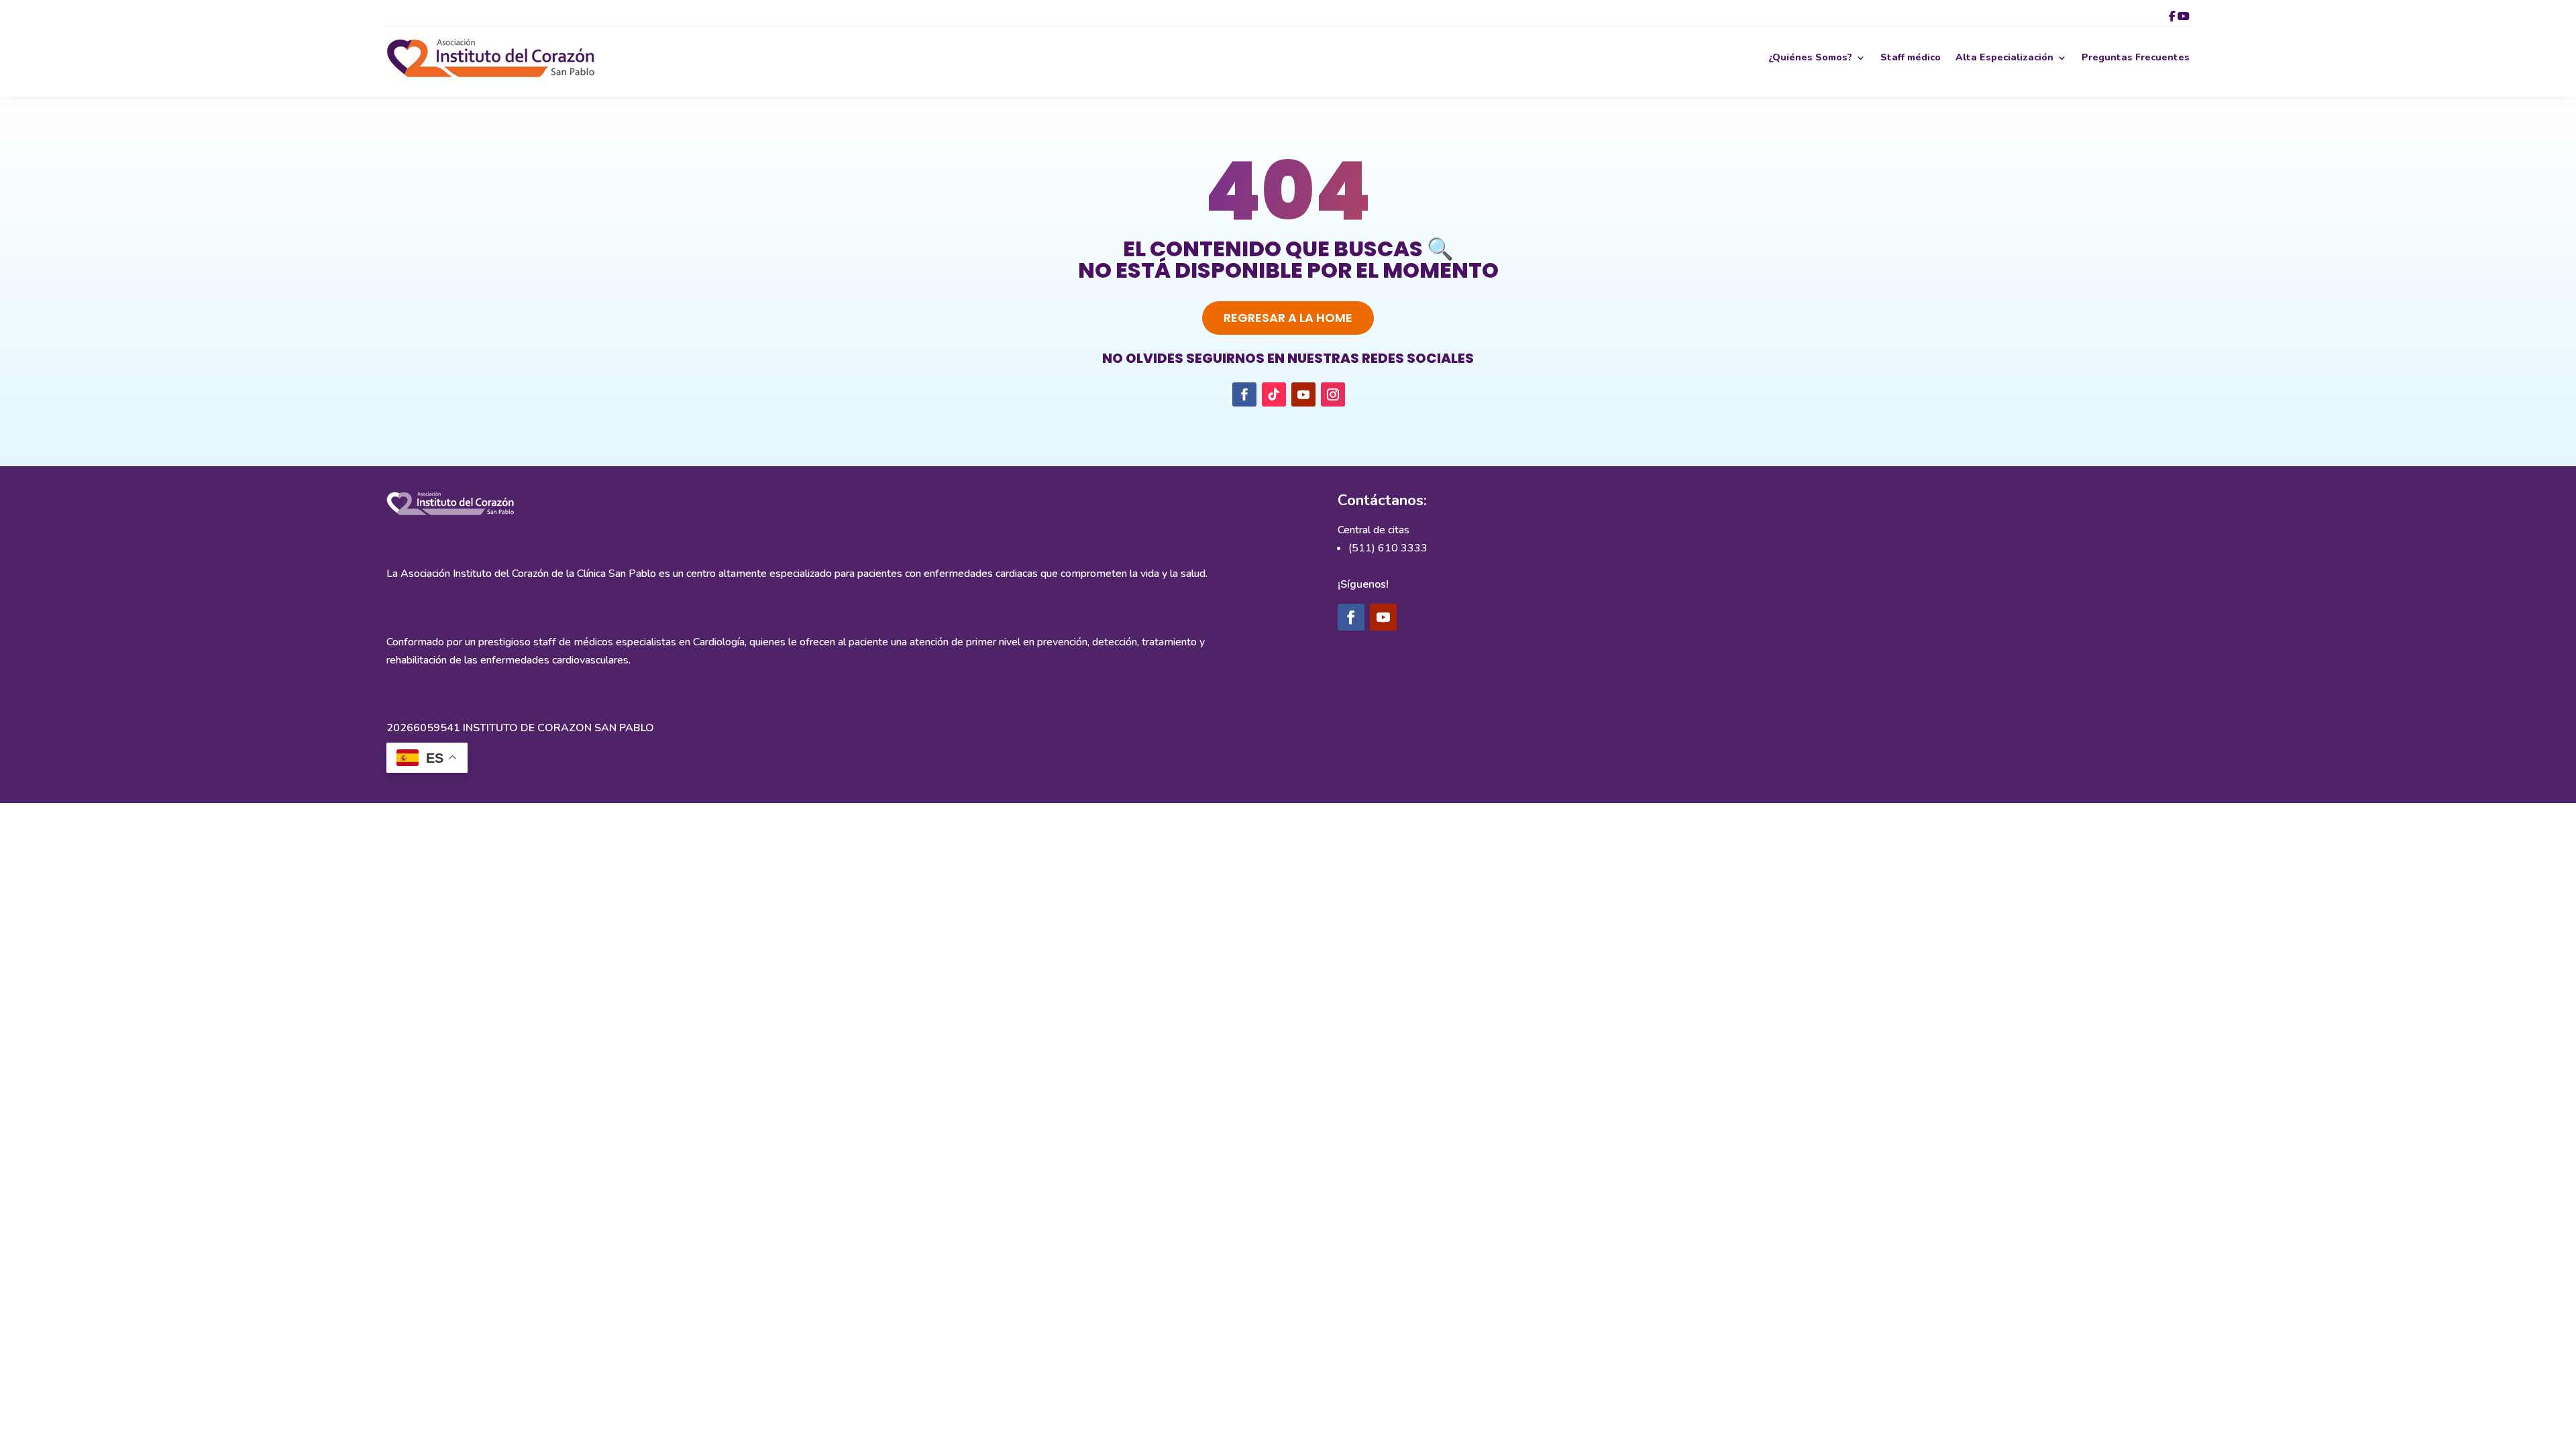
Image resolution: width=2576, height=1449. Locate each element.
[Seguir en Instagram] (1333, 394)
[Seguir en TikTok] (1274, 394)
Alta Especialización (2004, 57)
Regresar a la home (1288, 318)
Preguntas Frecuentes (2136, 57)
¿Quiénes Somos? (1810, 57)
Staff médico (1911, 57)
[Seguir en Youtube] (1303, 394)
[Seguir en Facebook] (1244, 394)
